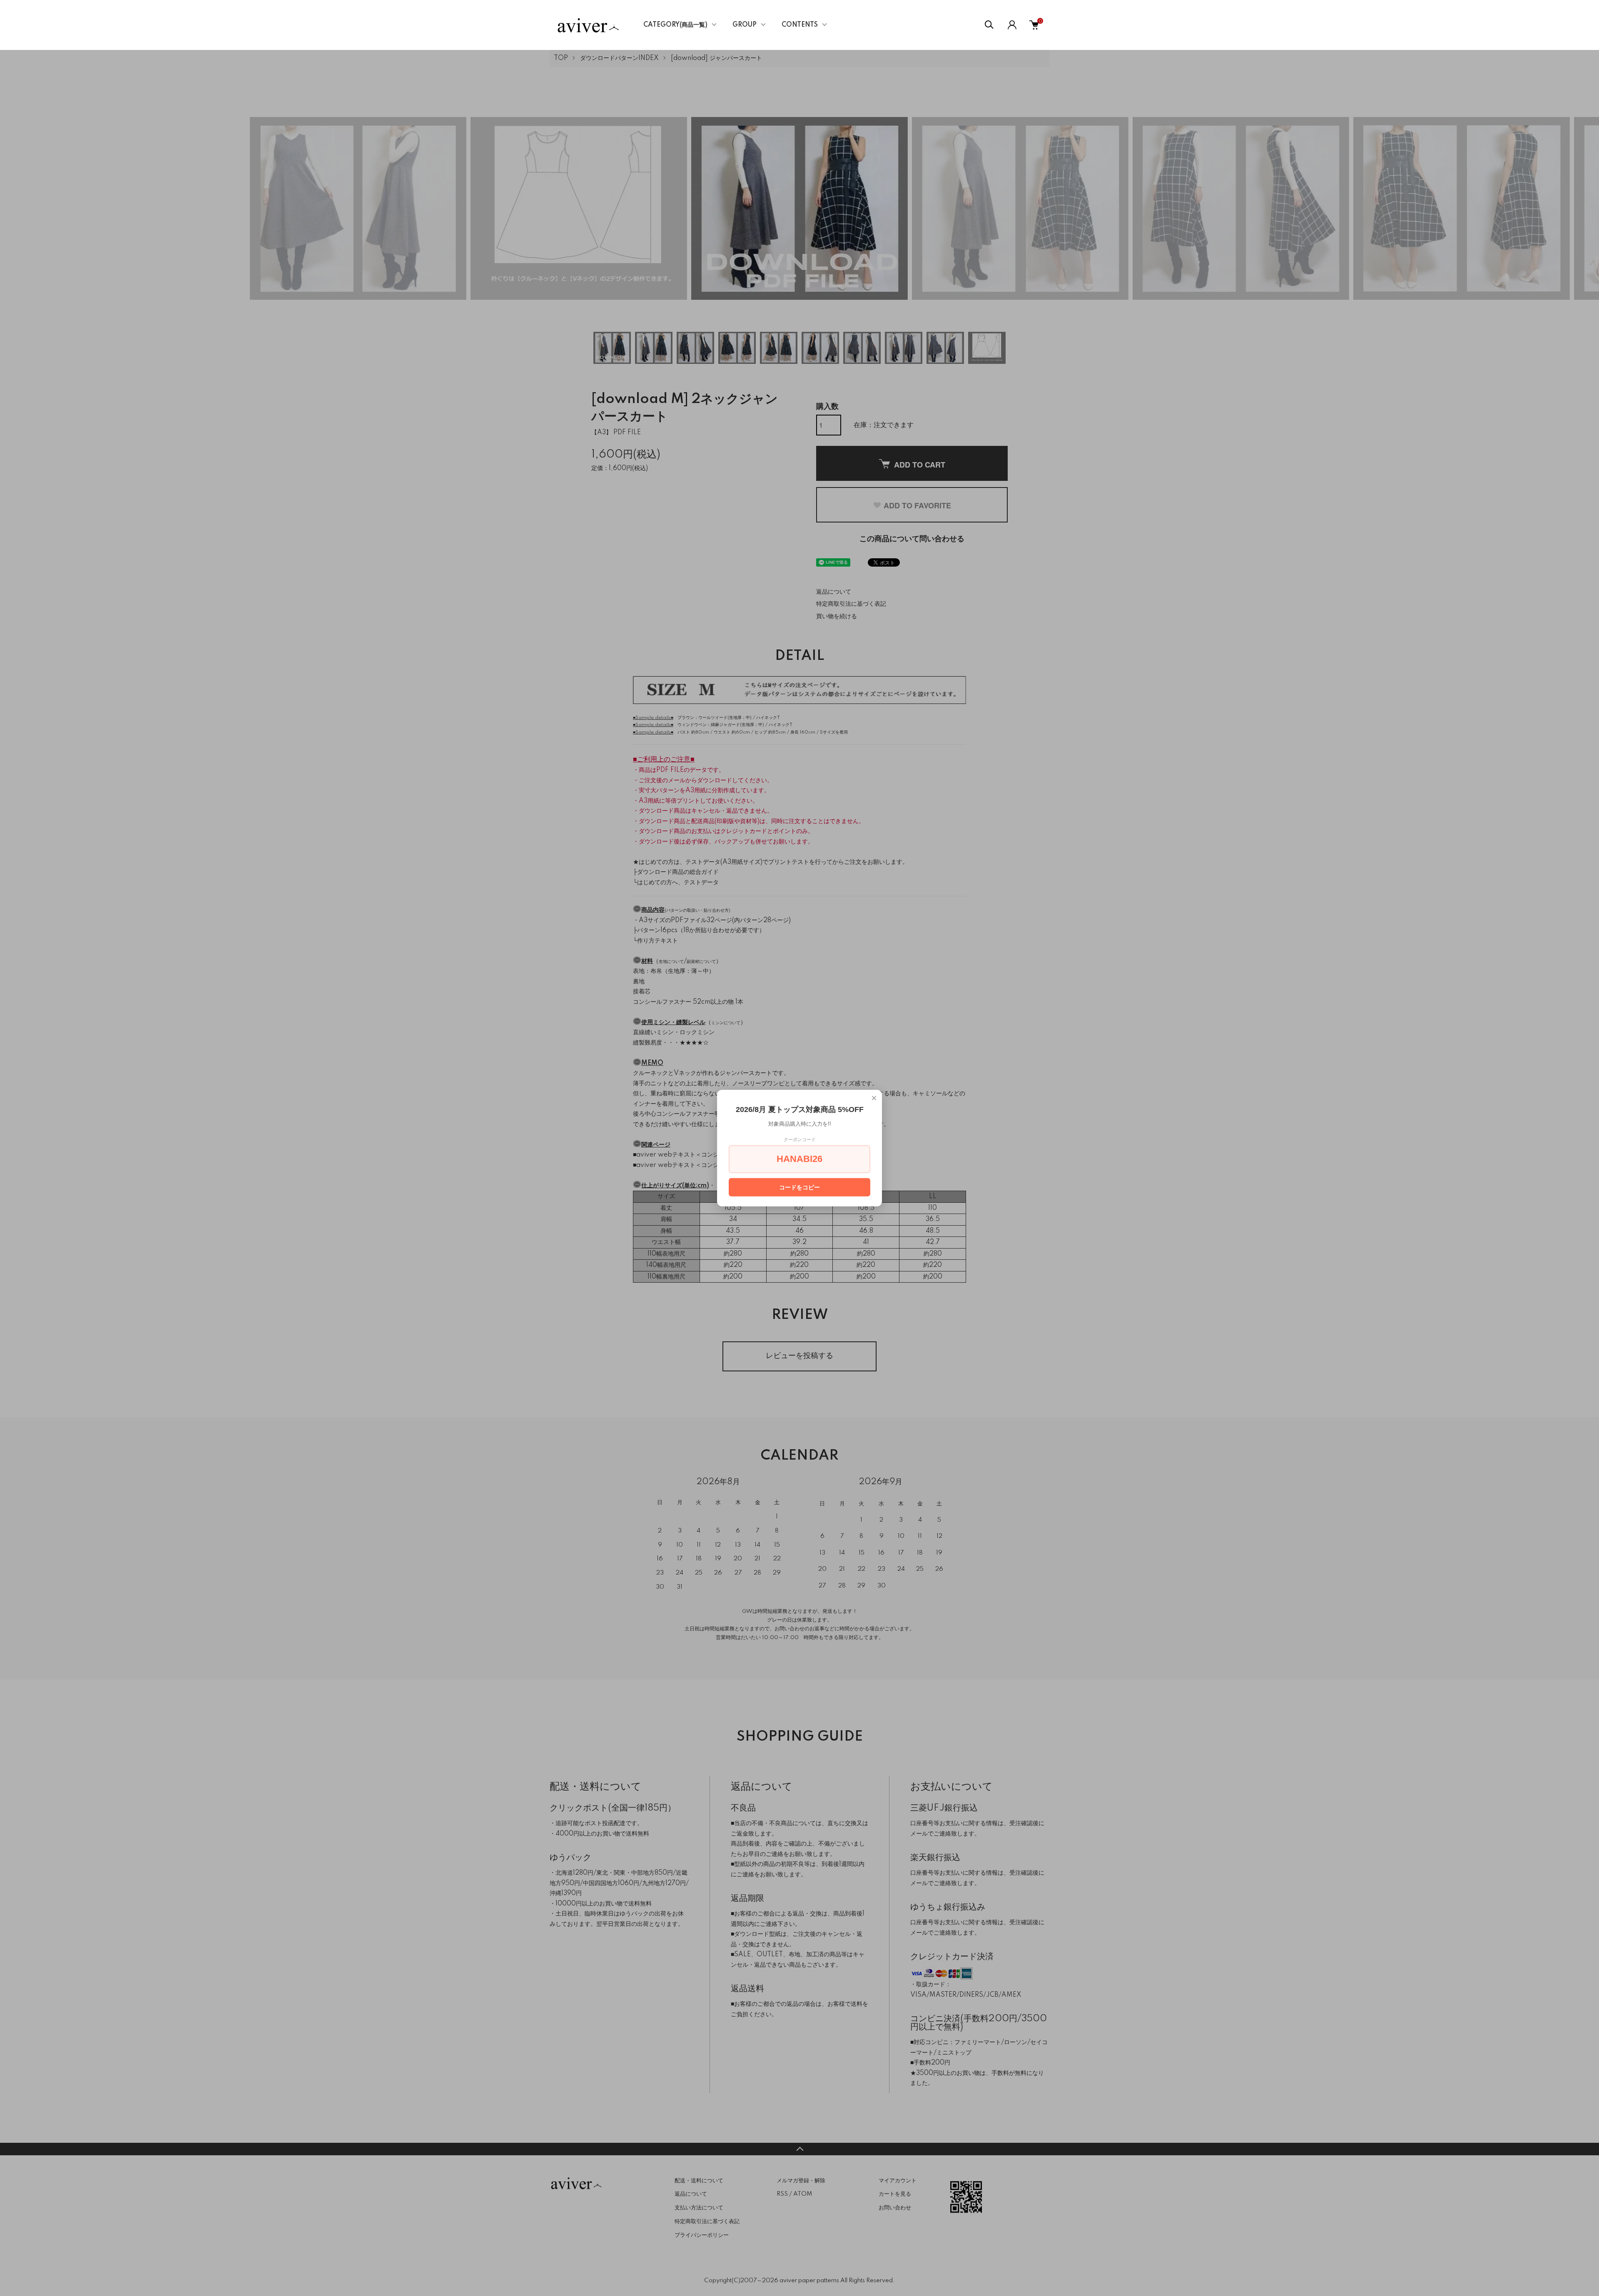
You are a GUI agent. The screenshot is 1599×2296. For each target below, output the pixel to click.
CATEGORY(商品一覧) (675, 25)
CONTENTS (800, 25)
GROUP (745, 25)
